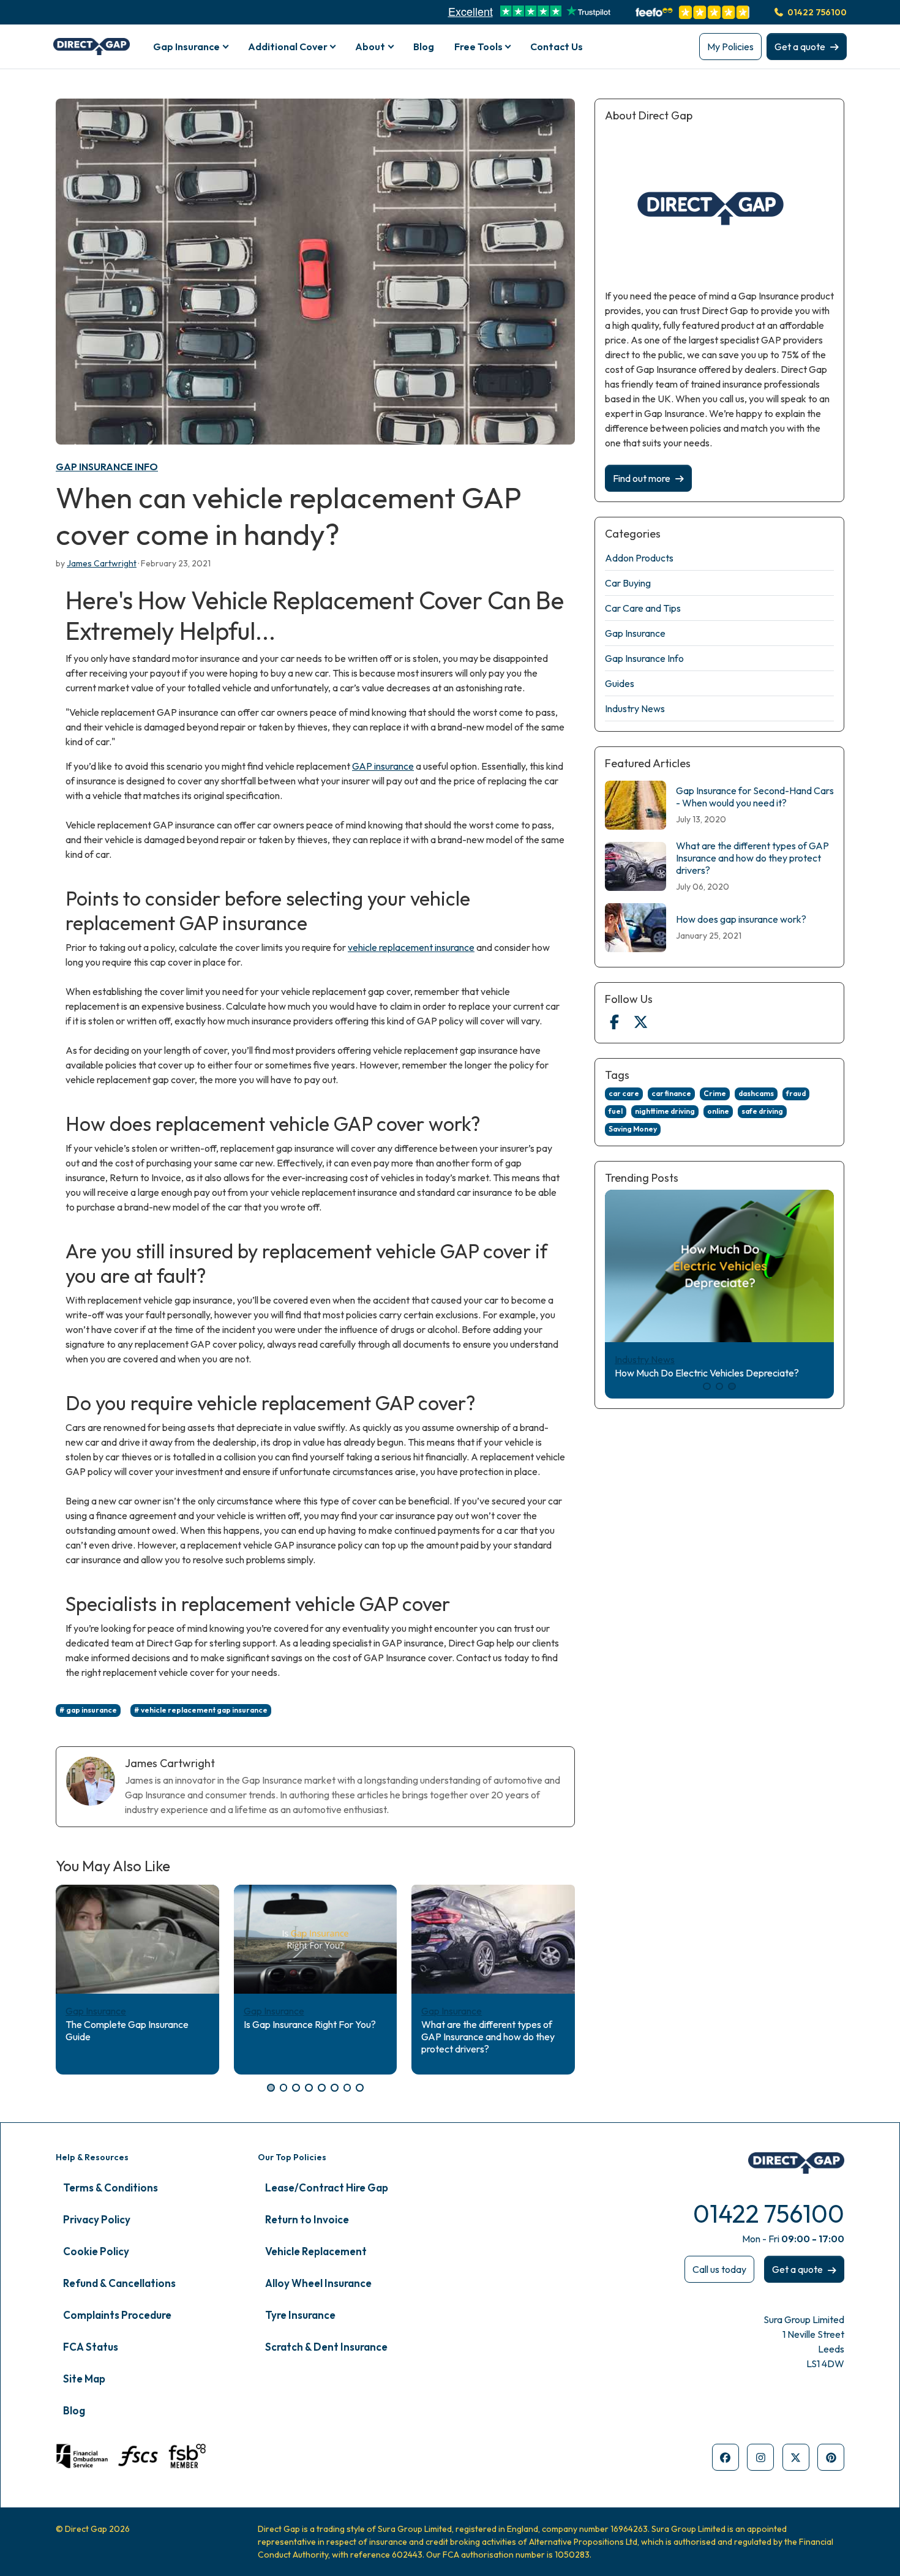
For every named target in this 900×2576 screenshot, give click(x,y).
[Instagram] (760, 2457)
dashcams (756, 1093)
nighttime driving (665, 1111)
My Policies (730, 47)
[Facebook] (614, 1022)
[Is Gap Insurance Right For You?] (316, 1939)
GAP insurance (383, 766)
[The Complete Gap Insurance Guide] (137, 1939)
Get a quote (800, 47)
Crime (715, 1093)
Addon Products (639, 558)
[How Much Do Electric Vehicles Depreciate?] (719, 1266)
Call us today (719, 2269)
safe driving (762, 1111)
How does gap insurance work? (741, 919)
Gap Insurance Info (107, 467)
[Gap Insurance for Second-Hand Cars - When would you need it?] (636, 805)
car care (624, 1093)
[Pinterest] (831, 2457)
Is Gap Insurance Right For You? (310, 2024)
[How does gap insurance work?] (636, 928)
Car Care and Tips (643, 608)
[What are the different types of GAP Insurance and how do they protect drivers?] (493, 1939)
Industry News (635, 708)
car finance (671, 1093)
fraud (796, 1093)
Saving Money (633, 1129)
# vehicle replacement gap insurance (201, 1710)
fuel (616, 1111)
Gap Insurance (96, 2011)
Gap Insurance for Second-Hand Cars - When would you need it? (755, 797)
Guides (620, 683)
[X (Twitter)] (640, 1022)
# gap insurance (88, 1710)
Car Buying (628, 583)
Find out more (642, 478)
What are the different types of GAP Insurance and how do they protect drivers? (488, 2037)
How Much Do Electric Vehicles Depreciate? (707, 1373)
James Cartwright (102, 563)
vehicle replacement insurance (411, 947)
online (718, 1111)
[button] (271, 2088)
